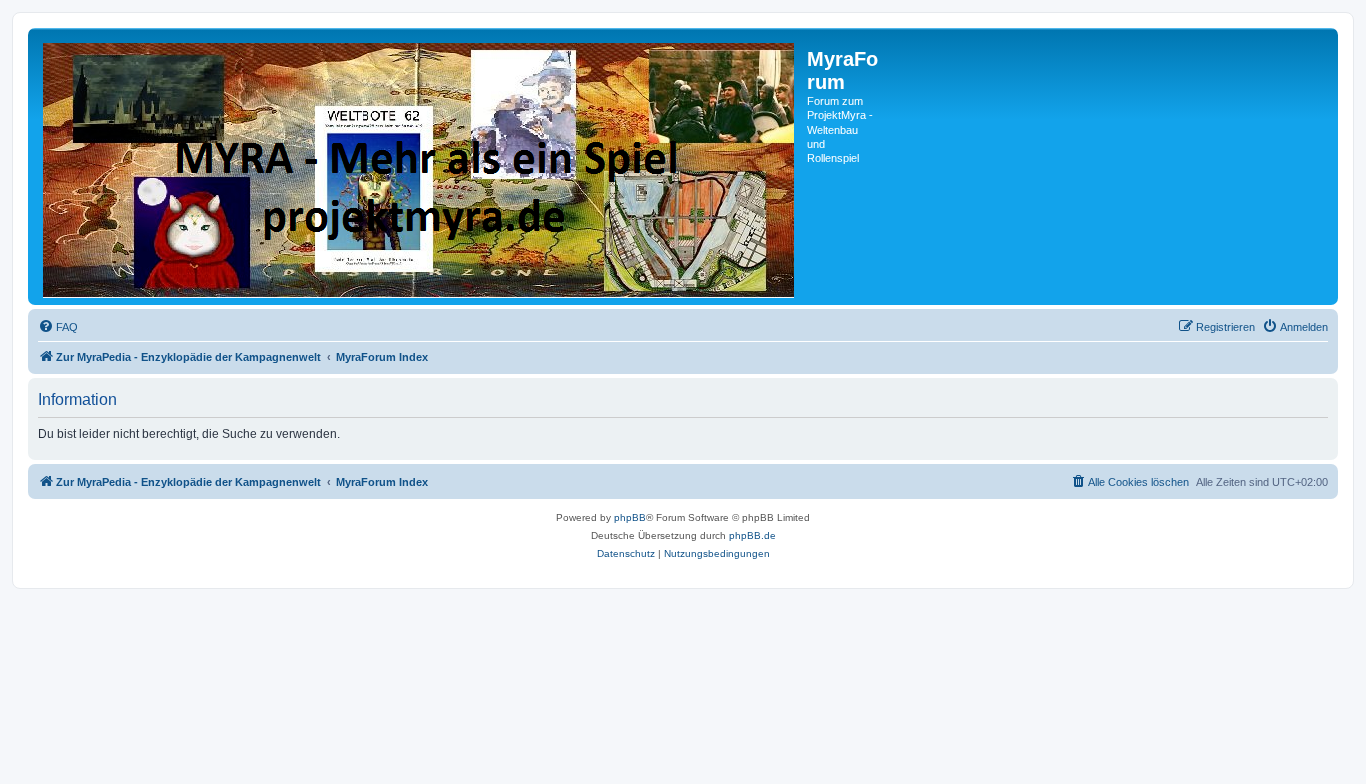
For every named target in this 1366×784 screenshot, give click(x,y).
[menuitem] (58, 327)
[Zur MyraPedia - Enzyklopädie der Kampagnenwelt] (420, 166)
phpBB (630, 517)
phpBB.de (752, 535)
